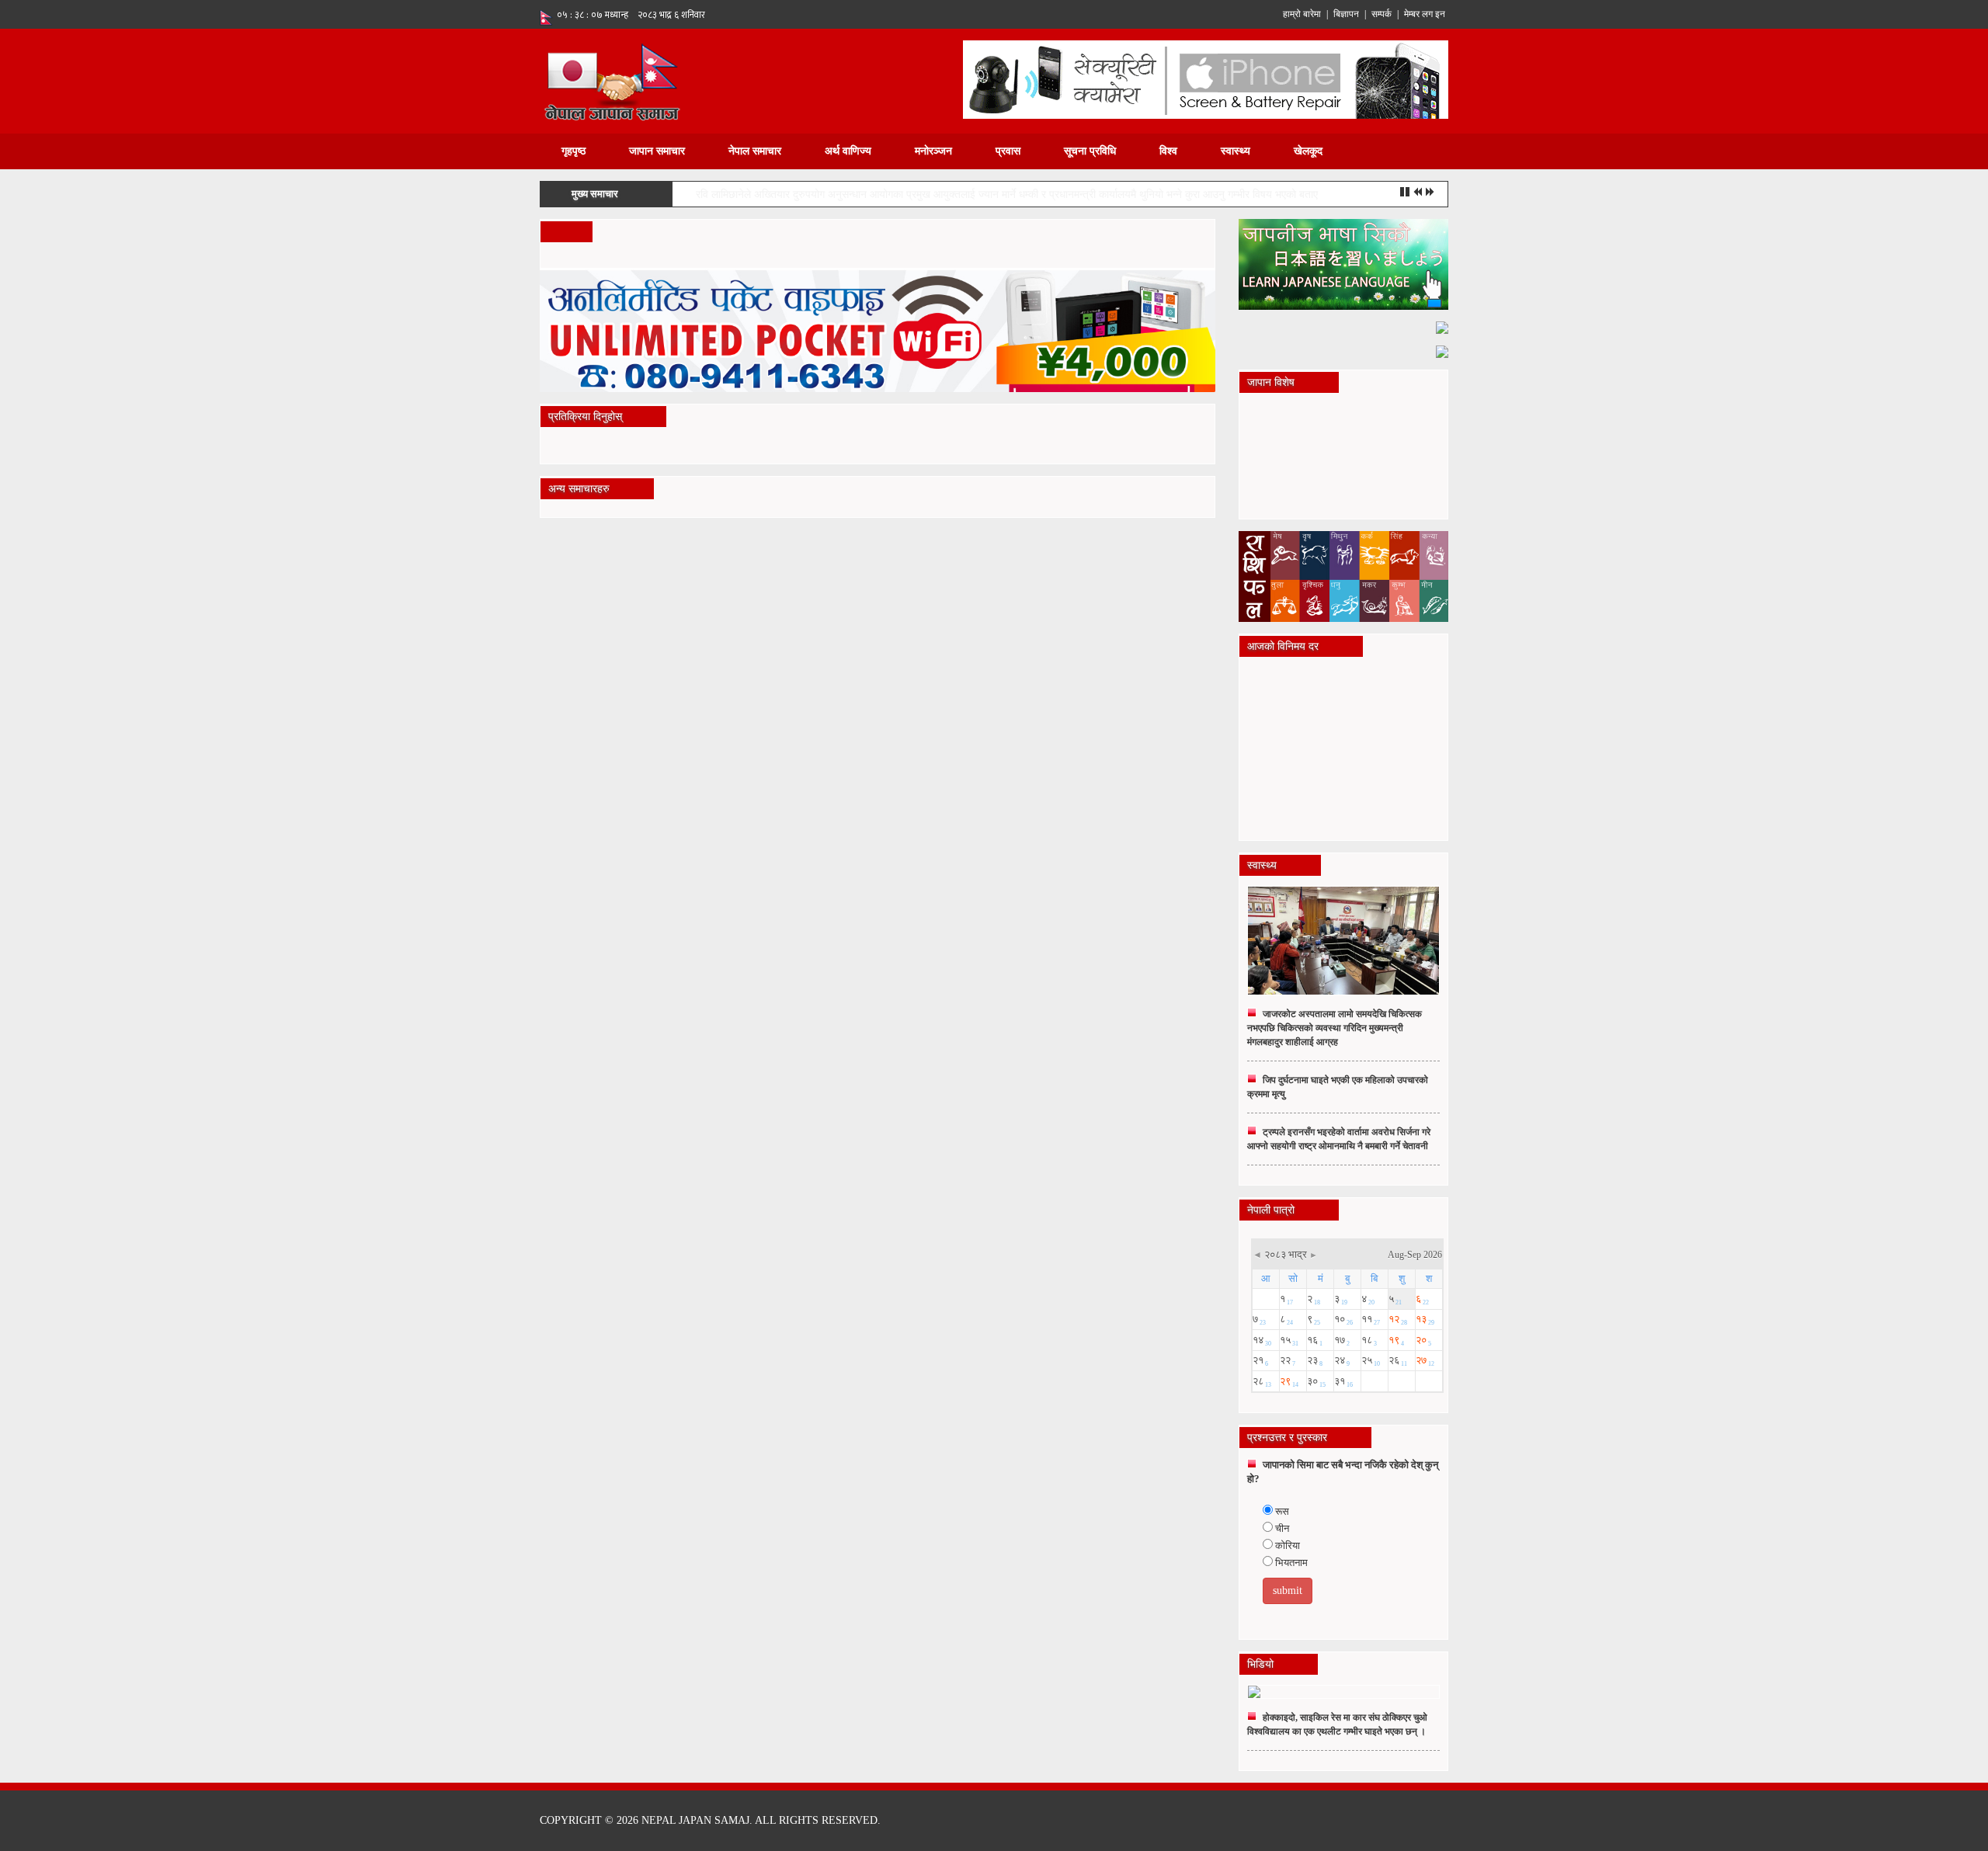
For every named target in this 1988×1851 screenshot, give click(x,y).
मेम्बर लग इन (1425, 14)
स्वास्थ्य (1236, 151)
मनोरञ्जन (933, 151)
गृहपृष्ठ (573, 151)
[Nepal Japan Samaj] (612, 80)
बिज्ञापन (1346, 14)
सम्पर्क (1382, 14)
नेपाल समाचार (755, 151)
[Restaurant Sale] (1442, 326)
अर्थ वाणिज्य (848, 151)
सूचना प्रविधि (1090, 151)
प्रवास (1008, 151)
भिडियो (1260, 1664)
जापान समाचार (657, 151)
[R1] (1343, 264)
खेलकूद (1308, 151)
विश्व (1168, 151)
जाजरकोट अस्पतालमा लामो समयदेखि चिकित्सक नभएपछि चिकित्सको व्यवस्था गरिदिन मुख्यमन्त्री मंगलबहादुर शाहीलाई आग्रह (1335, 1028)
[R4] (1442, 351)
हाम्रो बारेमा (1302, 14)
